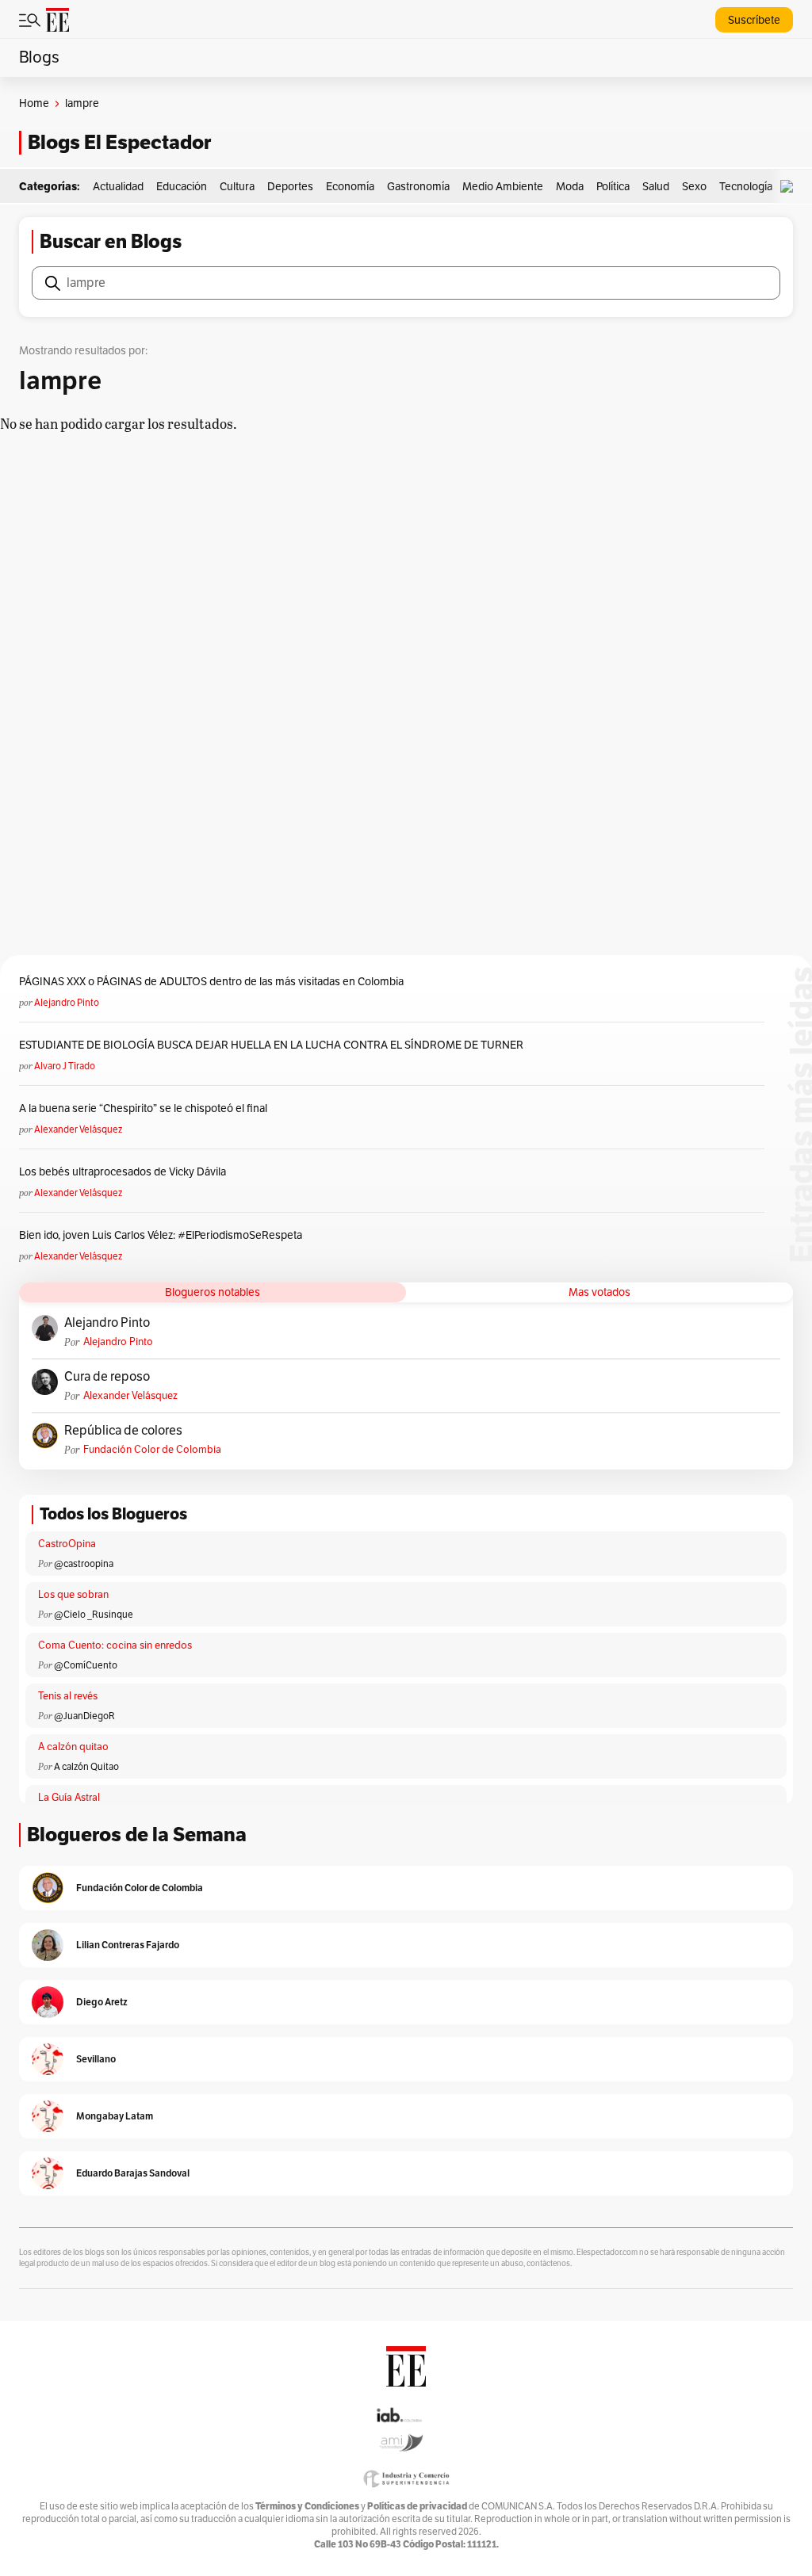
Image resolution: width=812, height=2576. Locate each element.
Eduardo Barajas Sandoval (133, 2173)
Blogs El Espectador (119, 142)
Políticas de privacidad (417, 2506)
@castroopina (84, 1564)
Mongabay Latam (115, 2116)
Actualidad (118, 187)
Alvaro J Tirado (65, 1066)
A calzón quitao (73, 1747)
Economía (350, 187)
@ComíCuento (86, 1665)
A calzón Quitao (86, 1767)
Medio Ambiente (503, 187)
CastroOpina (67, 1544)
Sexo (694, 187)
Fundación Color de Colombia (152, 1450)
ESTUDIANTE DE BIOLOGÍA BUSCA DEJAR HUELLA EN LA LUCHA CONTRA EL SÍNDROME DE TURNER (271, 1045)
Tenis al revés (68, 1696)
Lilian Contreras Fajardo (128, 1945)
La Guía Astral (69, 1798)
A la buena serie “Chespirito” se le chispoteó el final (143, 1108)
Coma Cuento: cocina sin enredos (115, 1645)
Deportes (290, 187)
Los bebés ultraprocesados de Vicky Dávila (125, 1172)
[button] (791, 187)
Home (34, 103)
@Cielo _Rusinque (94, 1615)
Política (613, 187)
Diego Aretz (102, 2002)
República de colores (123, 1431)
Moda (570, 187)
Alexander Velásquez (78, 1129)
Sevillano (96, 2059)
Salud (656, 187)
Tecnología (746, 187)
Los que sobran (73, 1595)
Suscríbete (754, 20)
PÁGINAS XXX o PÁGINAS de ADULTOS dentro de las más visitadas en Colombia (211, 982)
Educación (182, 187)
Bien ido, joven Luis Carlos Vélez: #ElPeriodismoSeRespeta (161, 1235)
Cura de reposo (107, 1377)
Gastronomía (418, 187)
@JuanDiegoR (84, 1716)
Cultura (237, 187)
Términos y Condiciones (307, 2506)
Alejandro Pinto (67, 1003)
